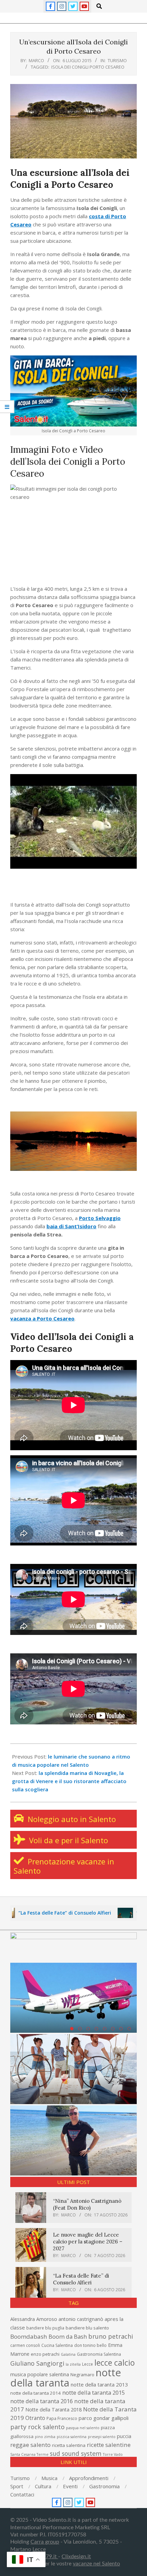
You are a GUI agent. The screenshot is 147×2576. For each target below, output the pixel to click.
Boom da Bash (68, 2336)
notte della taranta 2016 (42, 2401)
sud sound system (76, 2453)
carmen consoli (25, 2345)
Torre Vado (113, 2454)
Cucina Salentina (57, 2345)
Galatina (68, 2354)
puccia (124, 2436)
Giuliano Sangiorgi (37, 2363)
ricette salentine (109, 2445)
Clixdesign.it (76, 2557)
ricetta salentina (69, 2445)
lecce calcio (115, 2363)
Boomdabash (29, 2336)
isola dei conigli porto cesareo (88, 67)
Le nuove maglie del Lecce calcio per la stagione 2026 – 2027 (88, 2242)
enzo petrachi (45, 2354)
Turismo (117, 60)
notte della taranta (66, 2378)
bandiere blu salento (87, 2328)
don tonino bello (90, 2345)
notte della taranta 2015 (93, 2392)
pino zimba (45, 2437)
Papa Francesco (62, 2418)
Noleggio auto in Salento (71, 1819)
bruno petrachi (111, 2336)
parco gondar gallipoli (104, 2418)
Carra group (45, 2542)
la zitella (73, 2364)
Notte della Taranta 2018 (54, 2410)
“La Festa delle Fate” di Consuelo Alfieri (81, 2279)
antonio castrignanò (81, 2319)
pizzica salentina (72, 2437)
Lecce (88, 2364)
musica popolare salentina (40, 2374)
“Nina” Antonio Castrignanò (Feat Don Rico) (87, 2204)
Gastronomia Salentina (99, 2354)
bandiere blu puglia (45, 2328)
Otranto (35, 2418)
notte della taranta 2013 (99, 2384)
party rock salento (37, 2427)
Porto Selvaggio (100, 1218)
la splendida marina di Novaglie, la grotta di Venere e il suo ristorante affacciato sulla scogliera (69, 1781)
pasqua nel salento (83, 2428)
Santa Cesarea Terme (29, 2454)
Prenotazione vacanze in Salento (64, 1866)
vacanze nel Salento (96, 2564)
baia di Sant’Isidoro (71, 1226)
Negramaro (82, 2375)
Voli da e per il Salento (68, 1840)
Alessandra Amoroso (34, 2319)
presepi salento (102, 2437)
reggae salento (30, 2445)
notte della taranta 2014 (36, 2393)
